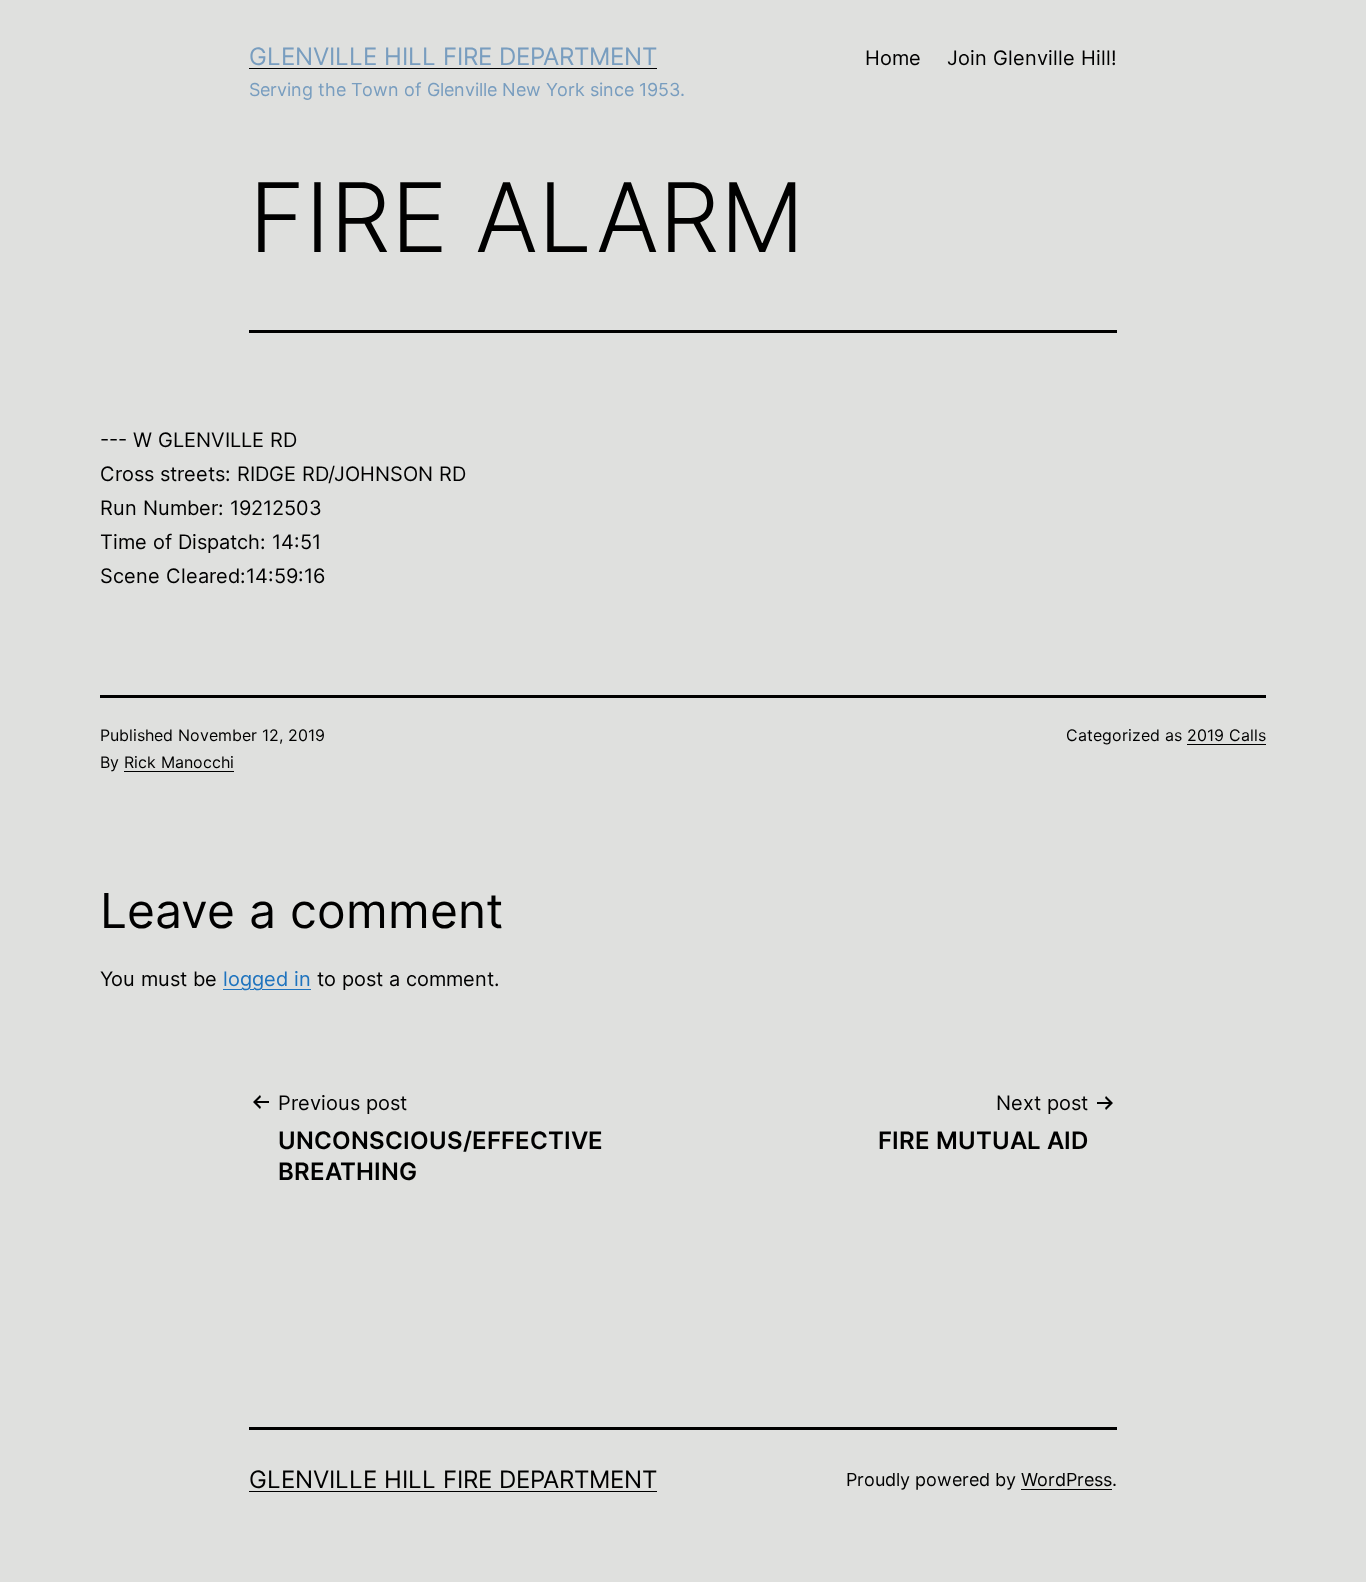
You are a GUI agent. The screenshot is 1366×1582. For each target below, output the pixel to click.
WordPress (1066, 1479)
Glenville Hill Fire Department (453, 56)
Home (893, 58)
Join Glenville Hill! (1032, 58)
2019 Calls (1226, 735)
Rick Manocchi (179, 762)
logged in (267, 979)
